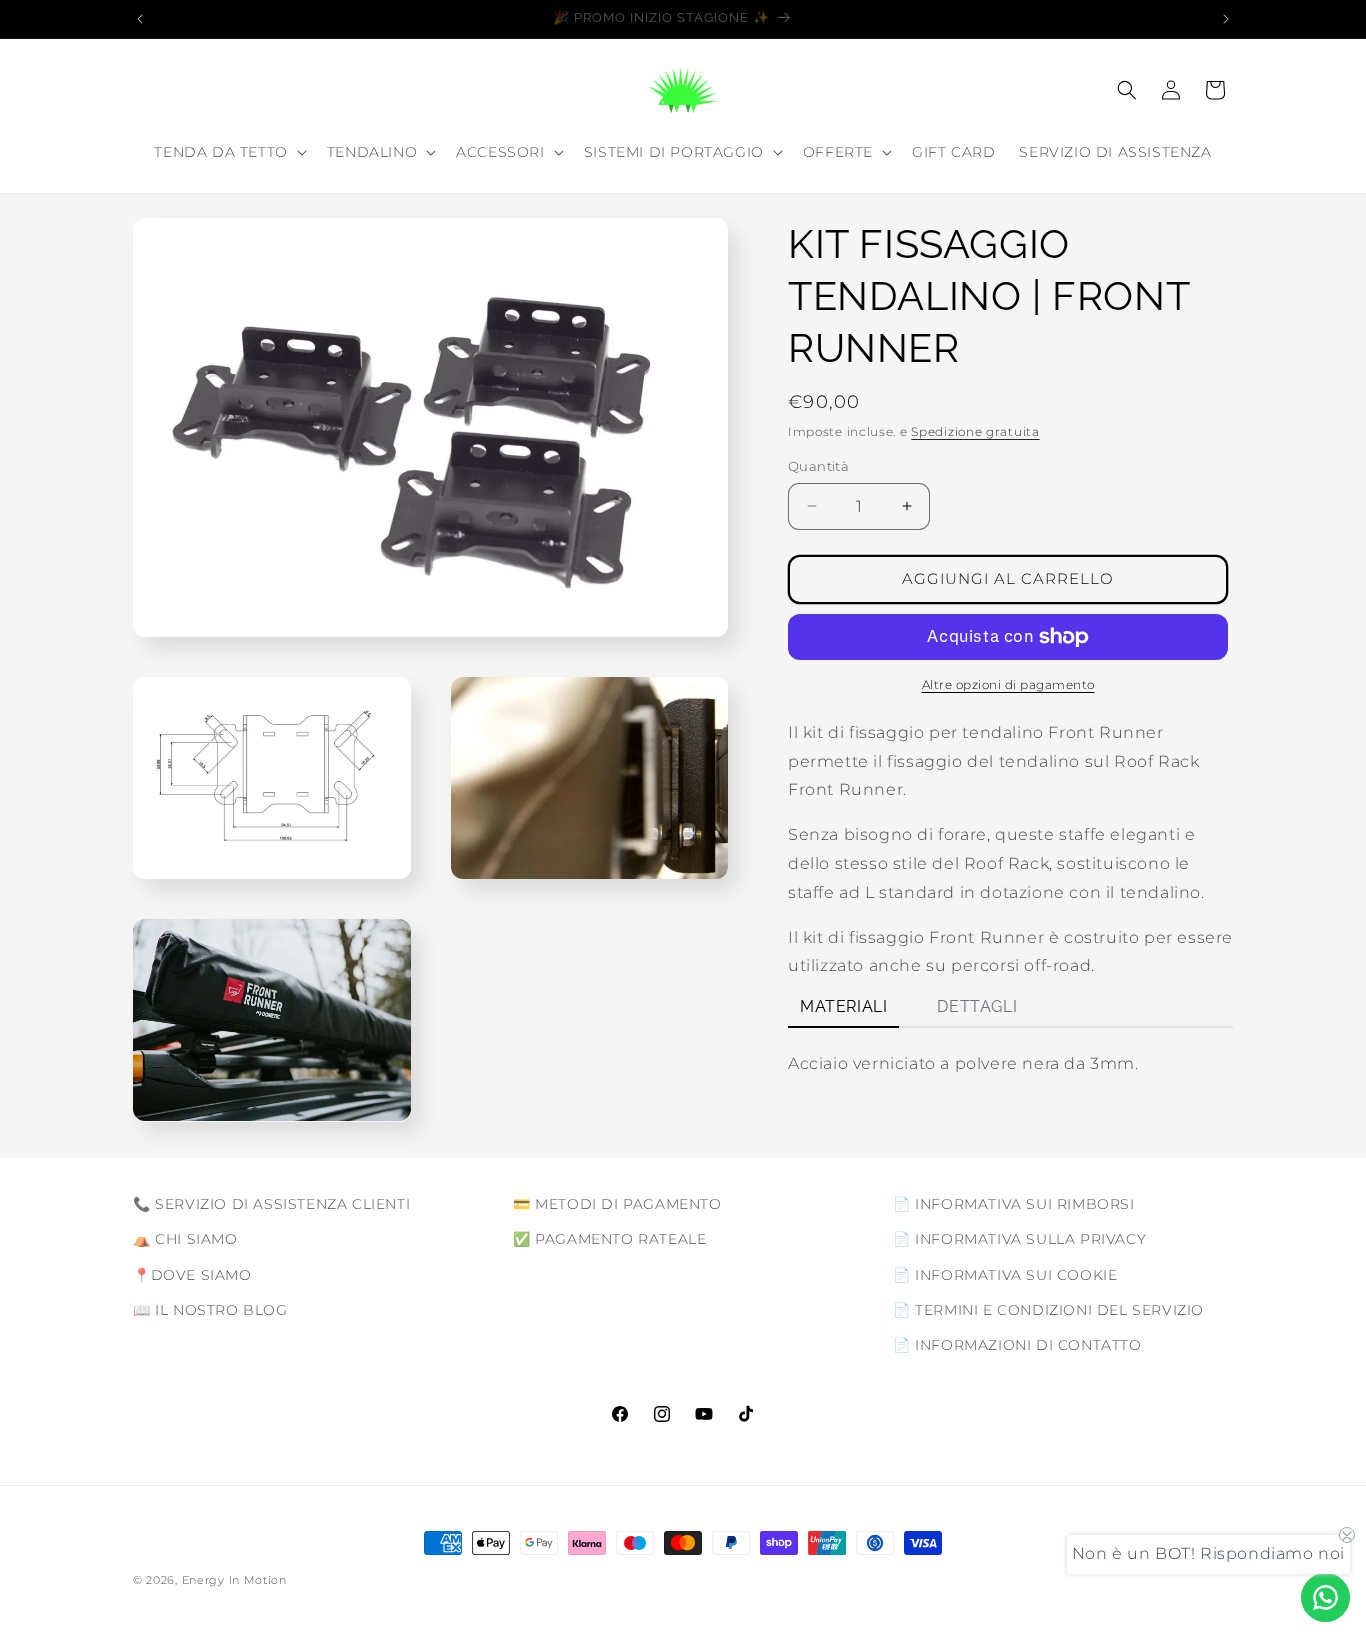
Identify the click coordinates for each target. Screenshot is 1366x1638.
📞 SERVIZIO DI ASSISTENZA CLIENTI (271, 1204)
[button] (228, 152)
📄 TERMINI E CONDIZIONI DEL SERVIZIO (1048, 1309)
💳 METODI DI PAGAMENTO (617, 1204)
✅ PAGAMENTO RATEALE (609, 1239)
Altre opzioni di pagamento (1008, 684)
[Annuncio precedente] (140, 19)
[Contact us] (1325, 1597)
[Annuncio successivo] (1226, 19)
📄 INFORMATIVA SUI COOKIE (1005, 1274)
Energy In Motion (234, 1580)
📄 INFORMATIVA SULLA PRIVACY (1019, 1239)
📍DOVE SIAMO (192, 1274)
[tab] (843, 1008)
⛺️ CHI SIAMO (185, 1239)
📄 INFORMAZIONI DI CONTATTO (1017, 1344)
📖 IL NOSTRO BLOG (210, 1309)
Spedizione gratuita (975, 431)
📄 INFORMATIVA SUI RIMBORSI (1014, 1204)
